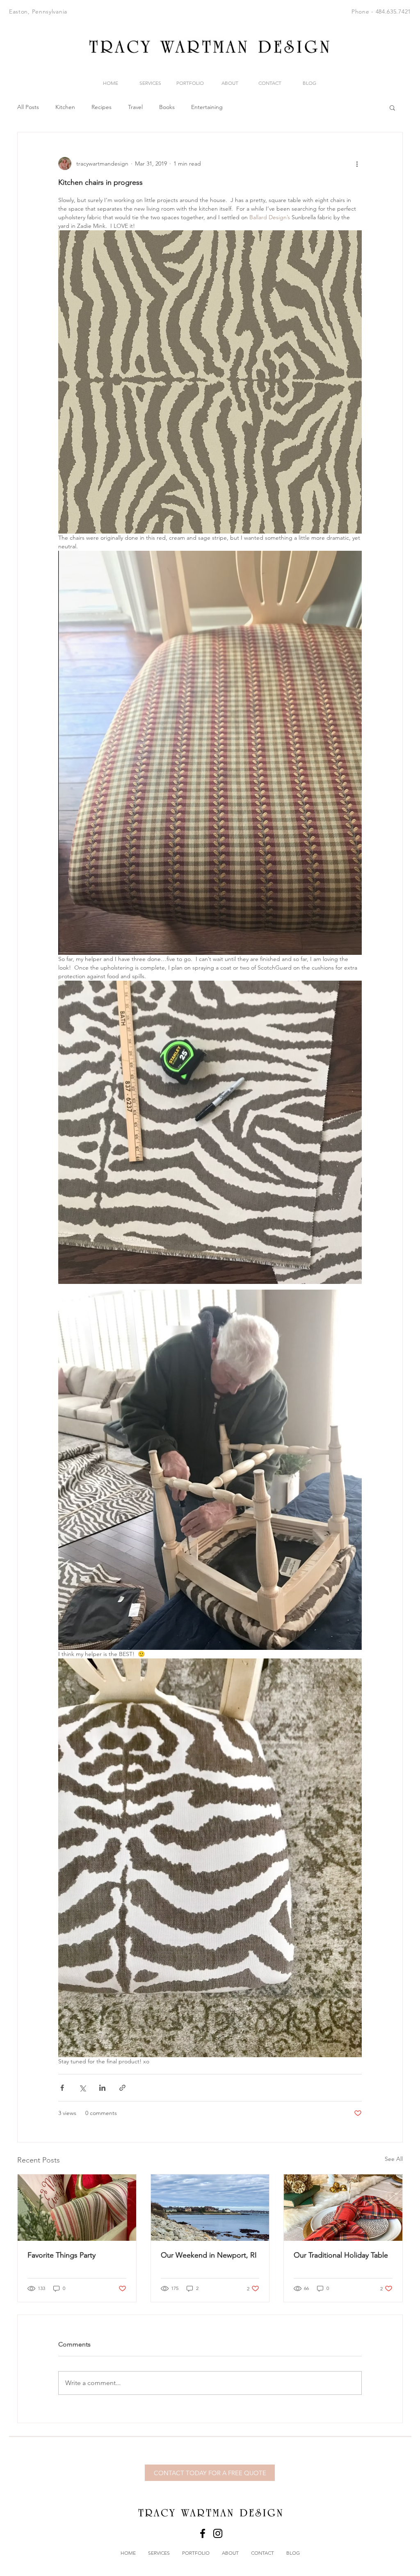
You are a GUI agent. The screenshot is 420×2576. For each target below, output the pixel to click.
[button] (392, 107)
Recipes (102, 107)
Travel (135, 107)
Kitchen (65, 107)
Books (167, 107)
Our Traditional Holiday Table (341, 2255)
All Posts (28, 107)
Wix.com (284, 2444)
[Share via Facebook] (62, 2088)
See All (394, 2159)
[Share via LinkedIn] (102, 2088)
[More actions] (357, 164)
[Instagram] (218, 2533)
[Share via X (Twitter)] (82, 2088)
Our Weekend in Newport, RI (209, 2255)
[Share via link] (122, 2088)
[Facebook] (203, 2533)
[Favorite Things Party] (77, 2208)
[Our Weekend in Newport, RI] (210, 2208)
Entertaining (207, 107)
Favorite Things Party (62, 2255)
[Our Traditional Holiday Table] (343, 2208)
